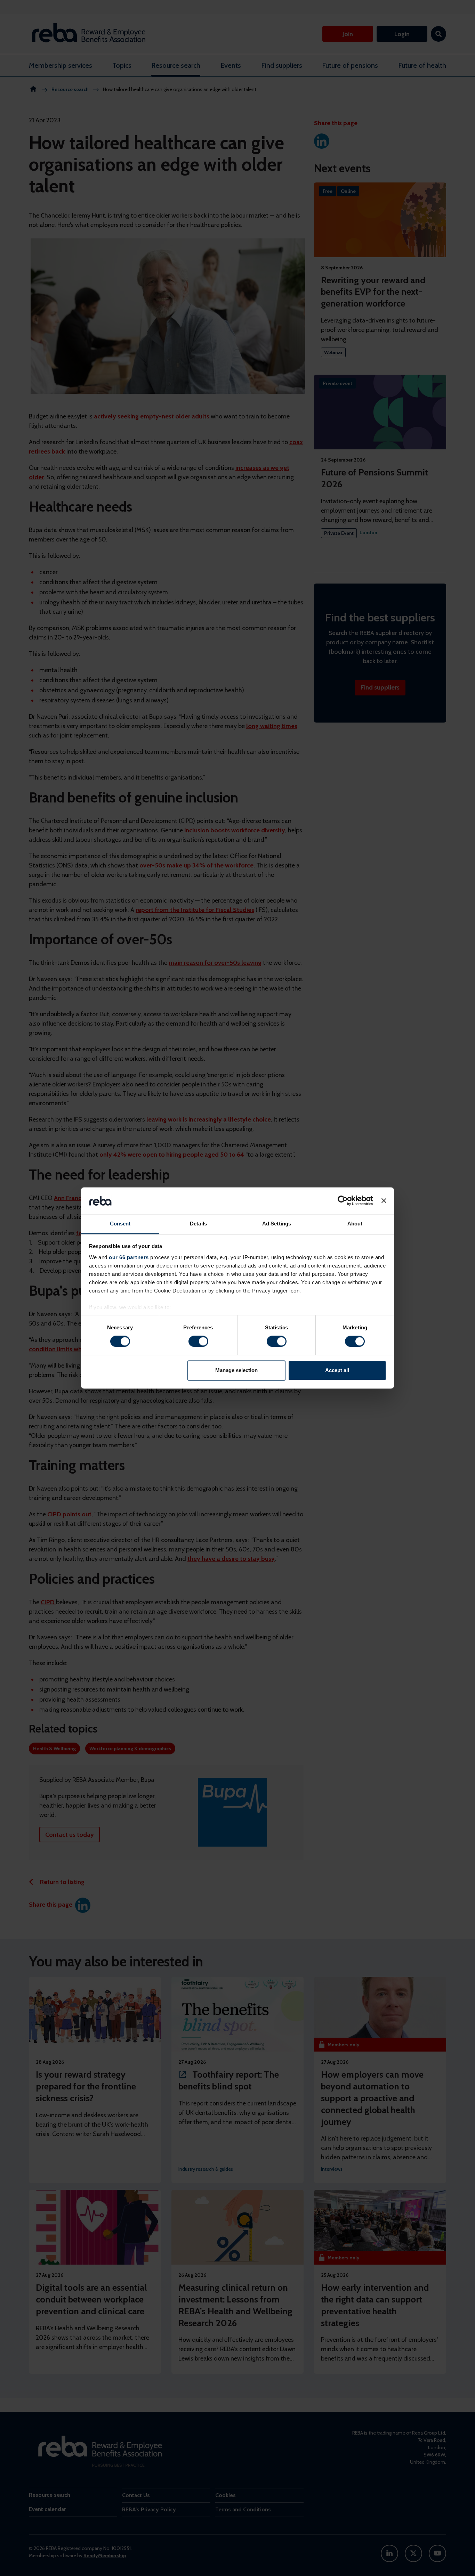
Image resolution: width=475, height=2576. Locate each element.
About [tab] (355, 1224)
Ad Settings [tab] (277, 1224)
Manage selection (236, 1370)
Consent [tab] (120, 1224)
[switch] (198, 1342)
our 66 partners (129, 1257)
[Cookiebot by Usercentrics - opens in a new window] (343, 1201)
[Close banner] (384, 1201)
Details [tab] (198, 1224)
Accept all (337, 1370)
